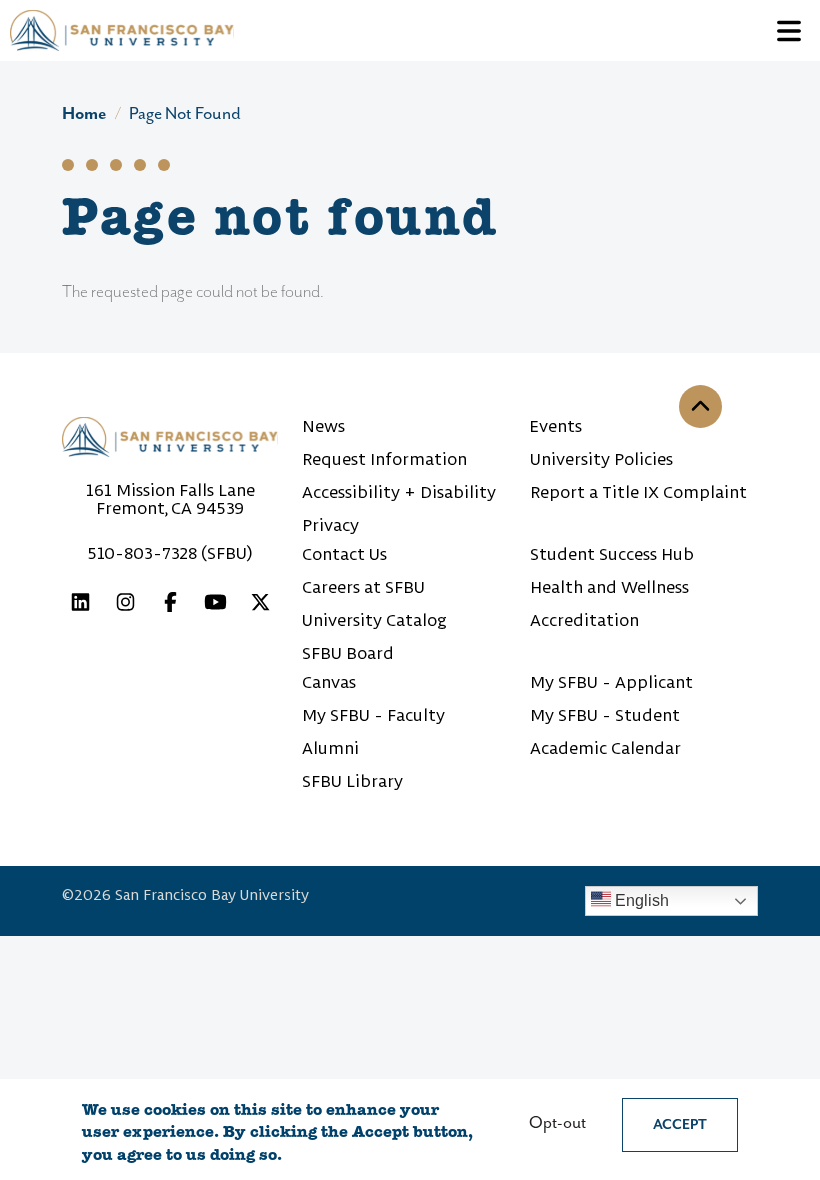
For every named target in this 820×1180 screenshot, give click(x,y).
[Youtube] (215, 605)
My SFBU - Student (605, 715)
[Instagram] (125, 605)
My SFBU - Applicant (611, 682)
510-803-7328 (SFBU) (170, 552)
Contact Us (344, 554)
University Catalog (374, 620)
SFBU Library (352, 781)
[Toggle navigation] (789, 31)
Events (556, 426)
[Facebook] (170, 605)
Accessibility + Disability (399, 492)
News (323, 426)
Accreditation (584, 620)
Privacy (330, 525)
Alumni (330, 748)
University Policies (601, 459)
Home (84, 114)
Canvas (329, 682)
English (640, 900)
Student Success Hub (612, 554)
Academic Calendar (605, 748)
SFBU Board (348, 653)
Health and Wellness (609, 587)
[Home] (122, 30)
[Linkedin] (80, 605)
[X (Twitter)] (260, 605)
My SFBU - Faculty (373, 715)
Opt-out (557, 1123)
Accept (680, 1125)
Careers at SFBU (363, 587)
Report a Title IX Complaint (638, 492)
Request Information (384, 459)
